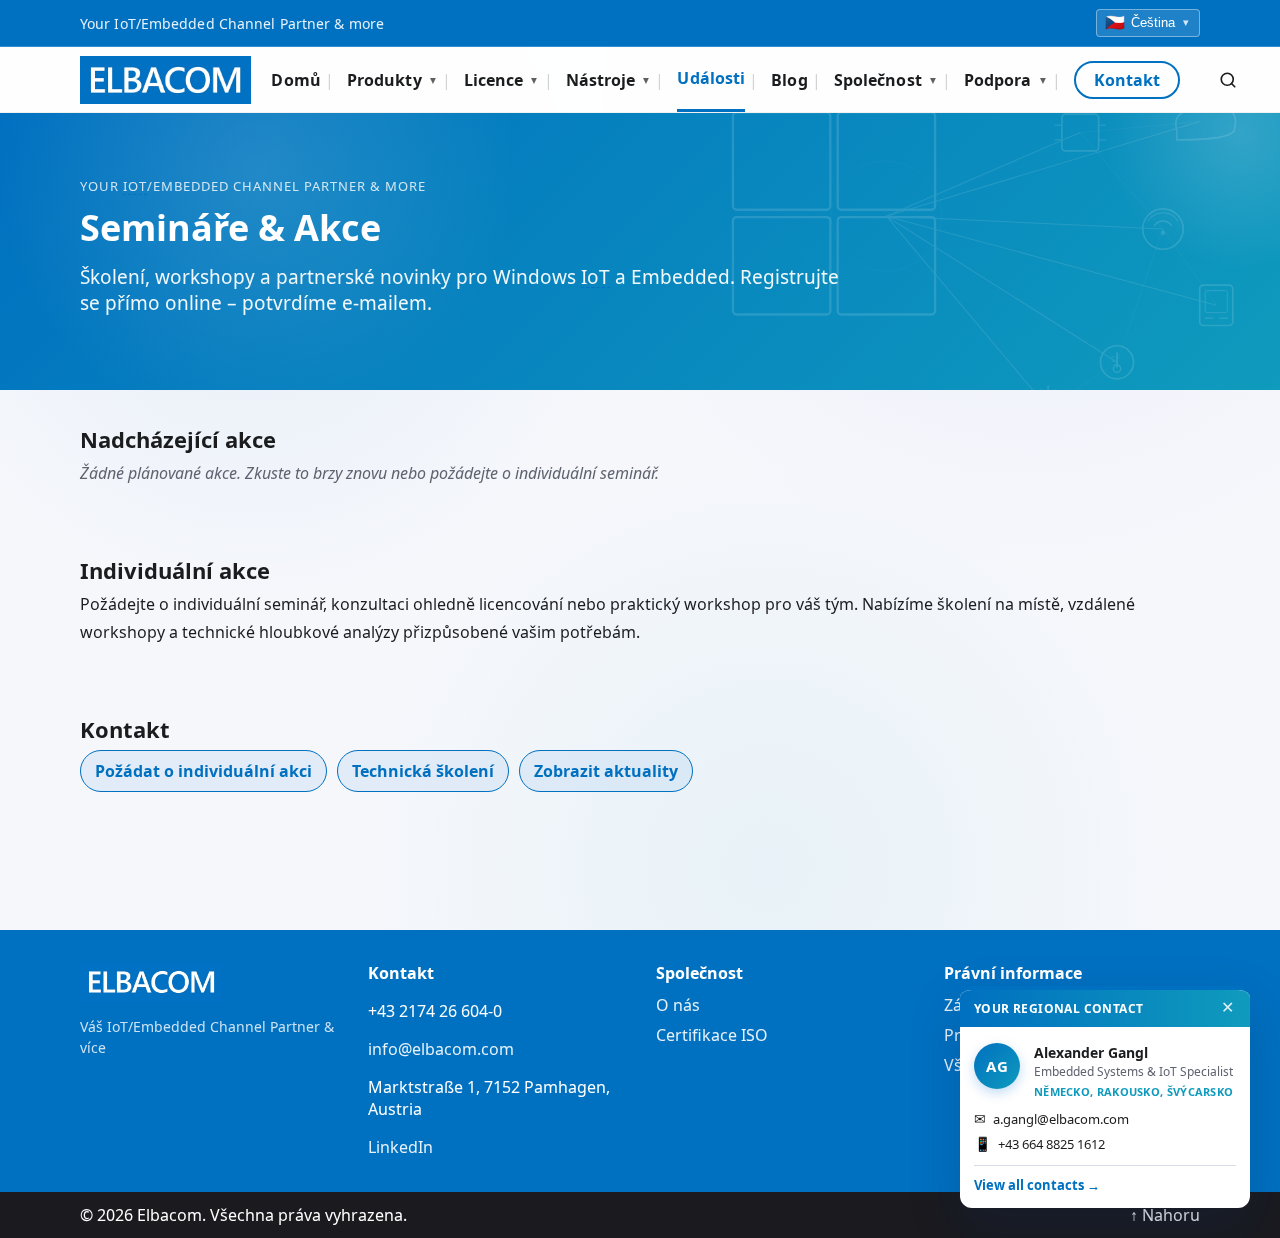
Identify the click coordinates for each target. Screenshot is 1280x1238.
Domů (295, 80)
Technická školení (423, 771)
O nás (678, 1005)
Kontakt (1127, 80)
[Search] (1228, 80)
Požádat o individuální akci (203, 771)
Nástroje (609, 80)
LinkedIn (400, 1147)
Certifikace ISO (712, 1035)
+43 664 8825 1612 (1039, 1143)
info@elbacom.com (441, 1049)
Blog (789, 80)
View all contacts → (1037, 1185)
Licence (502, 80)
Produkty (392, 80)
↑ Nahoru (1165, 1215)
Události (711, 78)
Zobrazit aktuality (606, 771)
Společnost (886, 80)
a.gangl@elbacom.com (1051, 1118)
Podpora (1006, 80)
